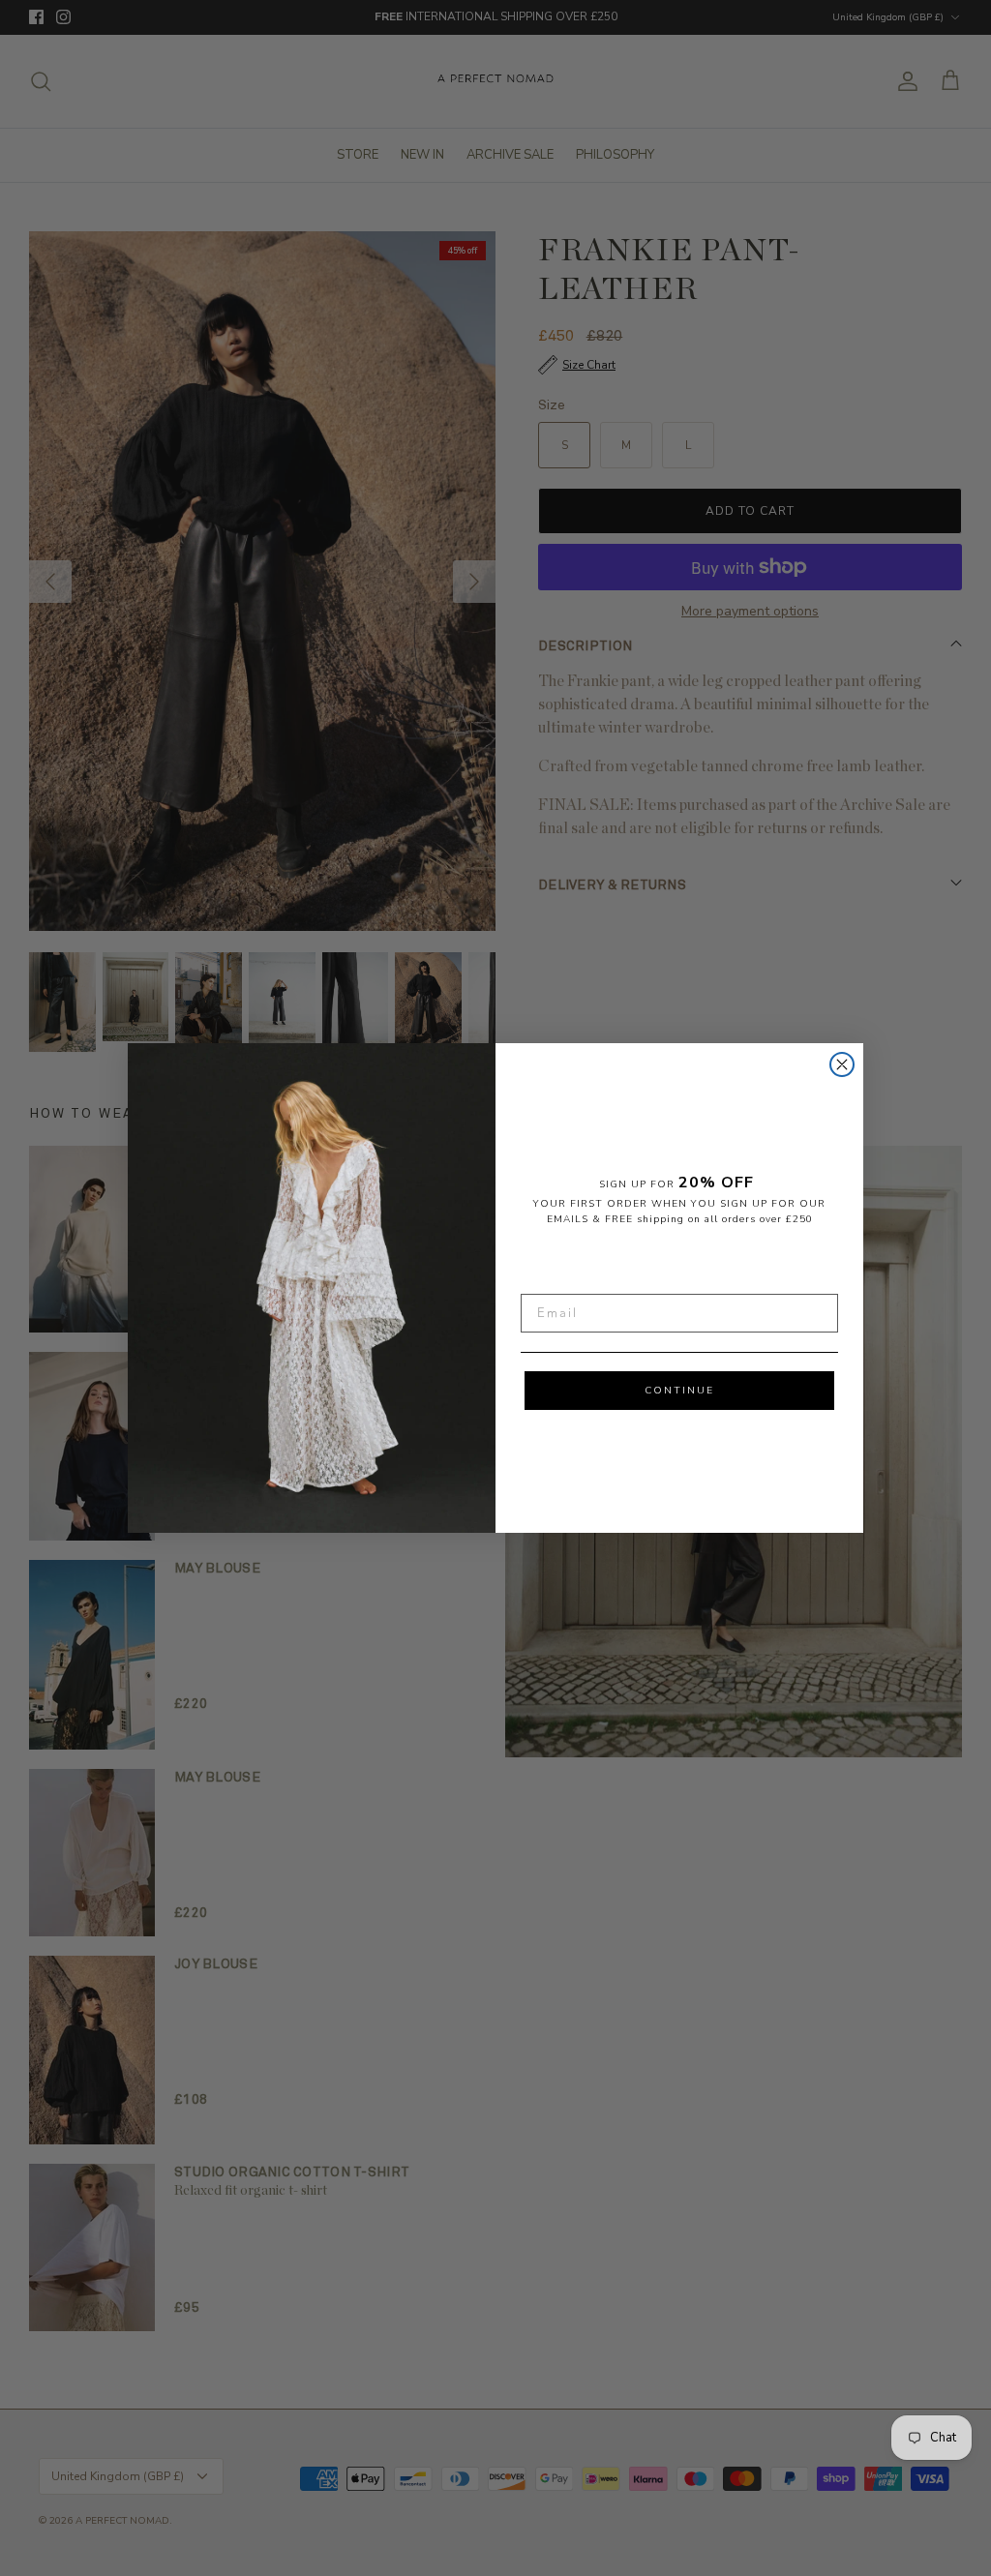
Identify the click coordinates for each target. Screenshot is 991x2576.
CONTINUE (679, 1391)
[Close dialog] (842, 1064)
